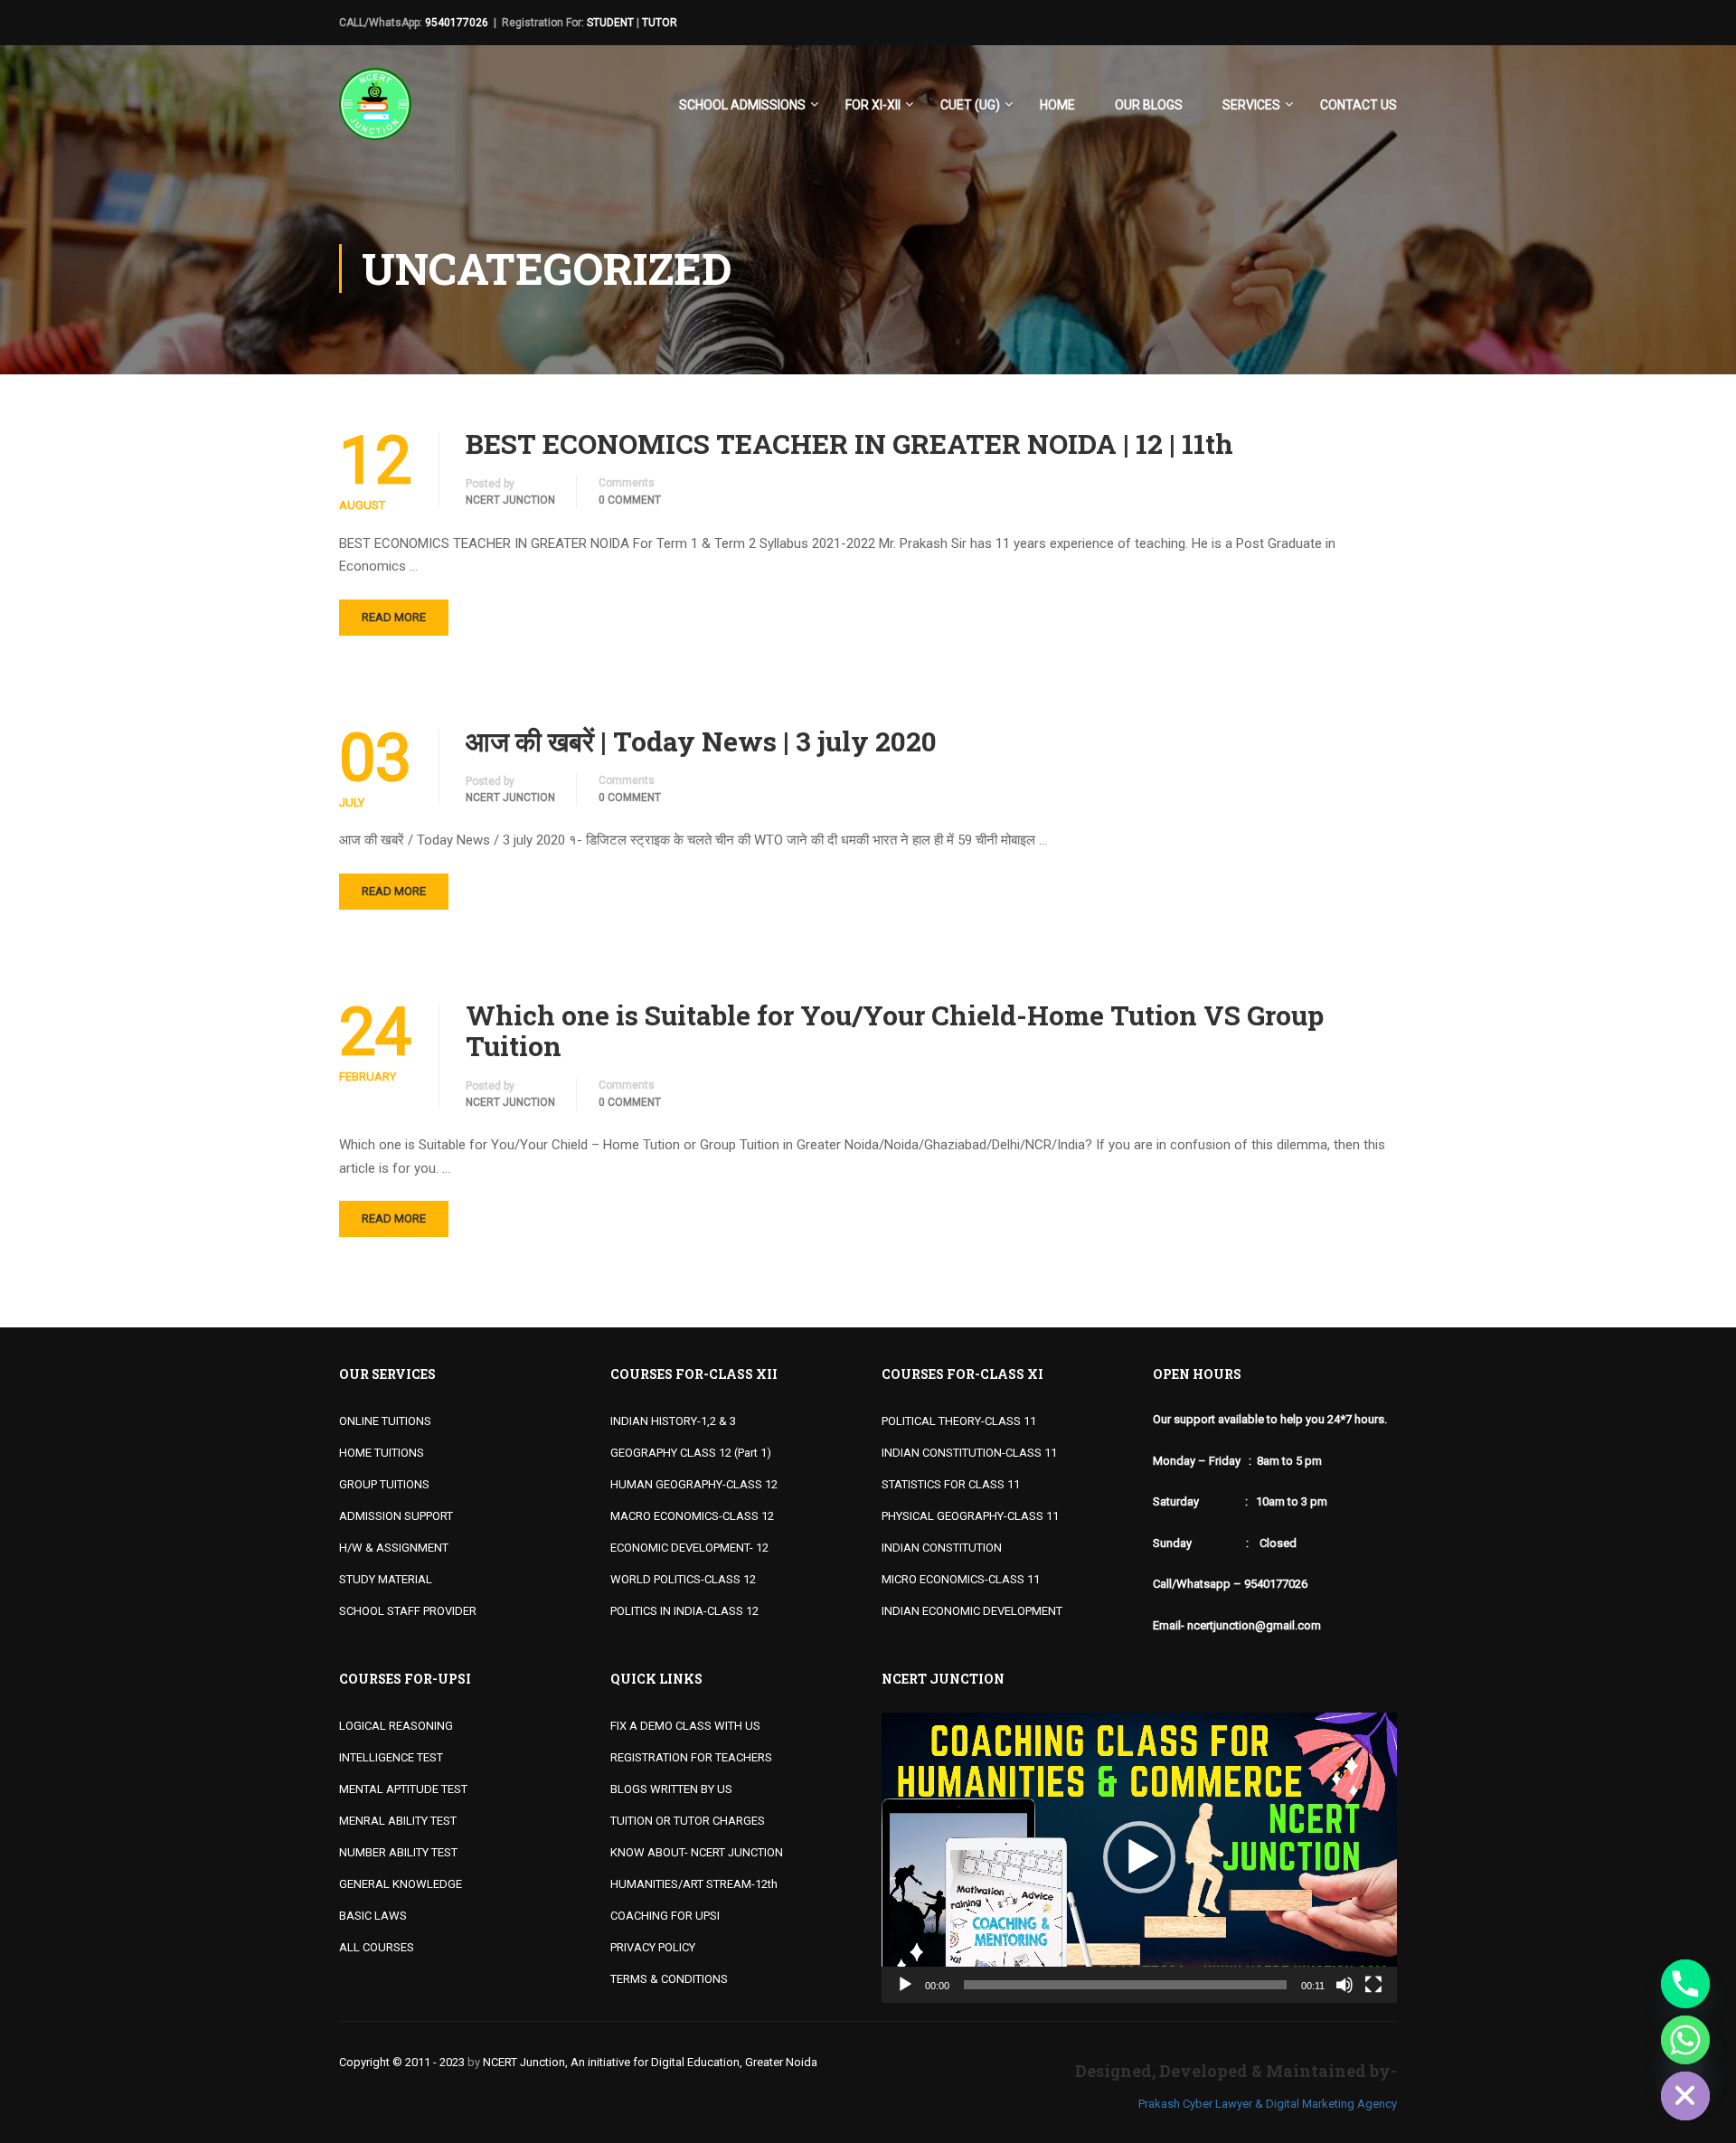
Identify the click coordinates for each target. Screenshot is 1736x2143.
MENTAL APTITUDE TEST (403, 1789)
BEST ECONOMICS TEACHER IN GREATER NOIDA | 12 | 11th (849, 444)
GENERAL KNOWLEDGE (401, 1884)
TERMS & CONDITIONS (669, 1979)
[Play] (905, 1985)
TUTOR (660, 23)
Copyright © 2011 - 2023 (402, 2062)
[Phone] (1685, 1984)
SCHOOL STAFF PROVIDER (408, 1611)
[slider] (1125, 1985)
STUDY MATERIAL (386, 1579)
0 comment (630, 500)
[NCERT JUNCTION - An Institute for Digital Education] (375, 113)
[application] (1139, 1858)
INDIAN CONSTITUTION (942, 1548)
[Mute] (1344, 1985)
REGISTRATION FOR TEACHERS (691, 1757)
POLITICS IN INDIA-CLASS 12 (684, 1611)
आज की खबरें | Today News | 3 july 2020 (701, 741)
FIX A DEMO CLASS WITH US (685, 1726)
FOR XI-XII (873, 105)
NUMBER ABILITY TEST (398, 1852)
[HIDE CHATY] (1685, 2096)
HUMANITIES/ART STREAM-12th (694, 1884)
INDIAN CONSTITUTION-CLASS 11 (969, 1453)
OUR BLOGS (1149, 105)
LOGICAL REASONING (396, 1726)
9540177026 (457, 23)
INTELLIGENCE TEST (391, 1757)
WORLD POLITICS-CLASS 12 (683, 1579)
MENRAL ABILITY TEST (398, 1821)
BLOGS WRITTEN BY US (671, 1789)
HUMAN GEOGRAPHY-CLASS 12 (694, 1484)
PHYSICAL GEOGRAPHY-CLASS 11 (970, 1516)
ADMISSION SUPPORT (396, 1516)
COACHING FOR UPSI (665, 1916)
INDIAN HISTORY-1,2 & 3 (673, 1421)
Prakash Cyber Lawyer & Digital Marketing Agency (1268, 2104)
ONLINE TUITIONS (385, 1421)
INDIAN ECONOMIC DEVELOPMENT (972, 1611)
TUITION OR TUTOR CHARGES (688, 1821)
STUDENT (610, 23)
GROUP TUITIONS (384, 1484)
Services (1251, 105)
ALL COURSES (377, 1947)
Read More (394, 617)
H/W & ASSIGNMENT (394, 1548)
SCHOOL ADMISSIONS (742, 105)
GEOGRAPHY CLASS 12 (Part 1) (691, 1453)
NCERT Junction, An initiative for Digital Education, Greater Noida (650, 2062)
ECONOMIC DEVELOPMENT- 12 (689, 1548)
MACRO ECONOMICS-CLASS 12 (692, 1516)
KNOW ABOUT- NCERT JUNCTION (697, 1852)
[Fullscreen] (1373, 1985)
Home (1057, 105)
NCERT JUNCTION (510, 500)
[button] (1139, 1857)
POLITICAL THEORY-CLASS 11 (959, 1421)
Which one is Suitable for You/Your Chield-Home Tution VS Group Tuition (895, 1031)
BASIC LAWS (373, 1916)
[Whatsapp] (1685, 2040)
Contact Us (1359, 105)
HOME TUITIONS (382, 1453)
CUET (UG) (970, 105)
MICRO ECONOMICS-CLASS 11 (961, 1579)
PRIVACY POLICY (653, 1947)
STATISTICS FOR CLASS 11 (951, 1484)
